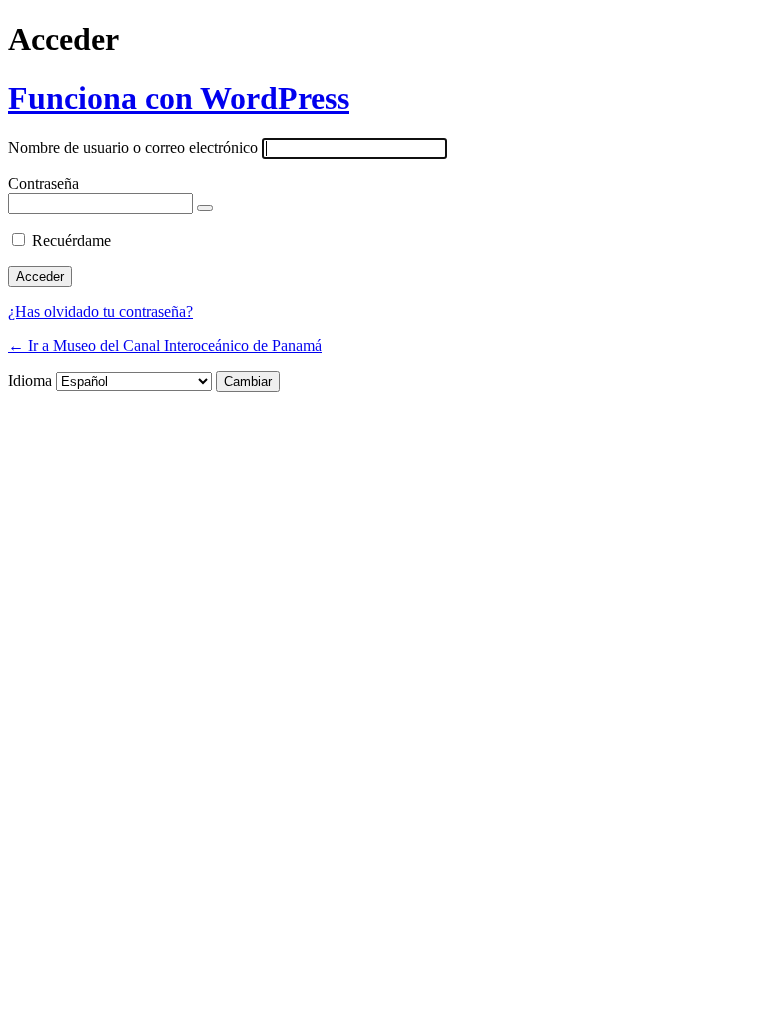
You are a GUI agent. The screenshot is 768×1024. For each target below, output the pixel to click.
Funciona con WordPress (178, 98)
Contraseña (43, 183)
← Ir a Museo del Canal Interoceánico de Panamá (165, 345)
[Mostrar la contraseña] (205, 208)
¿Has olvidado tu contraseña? (100, 311)
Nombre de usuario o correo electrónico (133, 147)
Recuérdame (71, 240)
